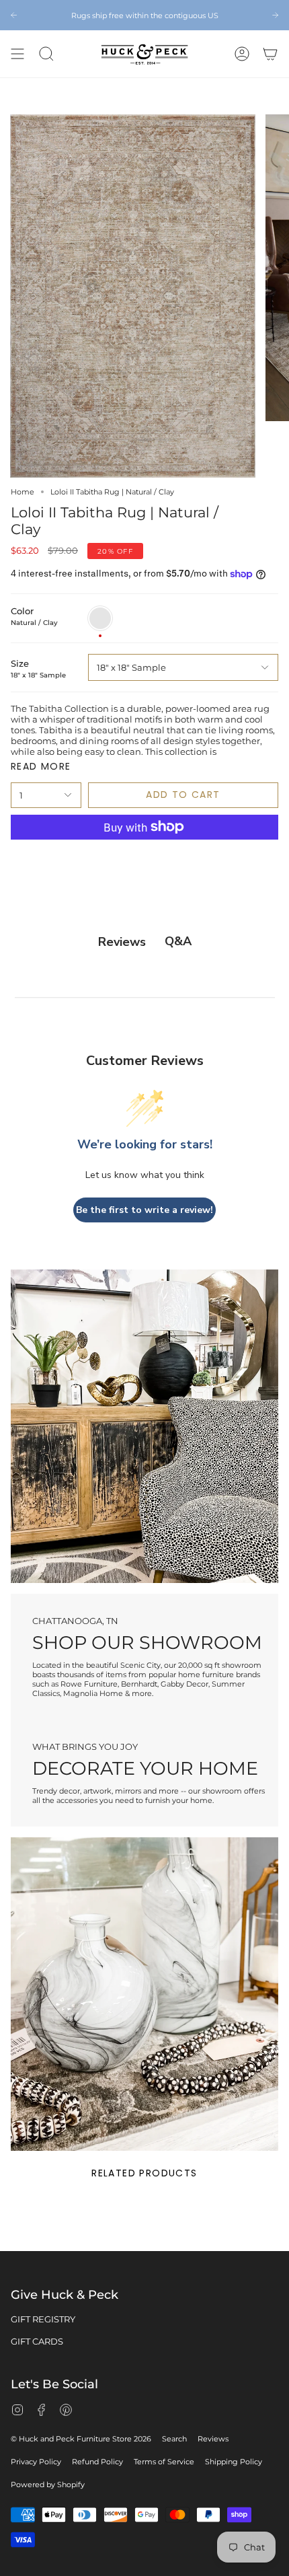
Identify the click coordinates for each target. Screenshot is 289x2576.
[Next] (275, 15)
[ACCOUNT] (242, 54)
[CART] (270, 54)
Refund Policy (97, 2462)
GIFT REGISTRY (43, 2319)
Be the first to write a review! (144, 1210)
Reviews (213, 2439)
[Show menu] (17, 54)
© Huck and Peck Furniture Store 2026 (81, 2439)
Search (174, 2439)
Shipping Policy (234, 2462)
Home (23, 492)
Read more (41, 766)
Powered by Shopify (48, 2485)
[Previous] (14, 15)
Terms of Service (164, 2462)
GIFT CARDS (37, 2341)
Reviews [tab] (122, 942)
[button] (46, 54)
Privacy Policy (36, 2462)
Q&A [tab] (178, 941)
